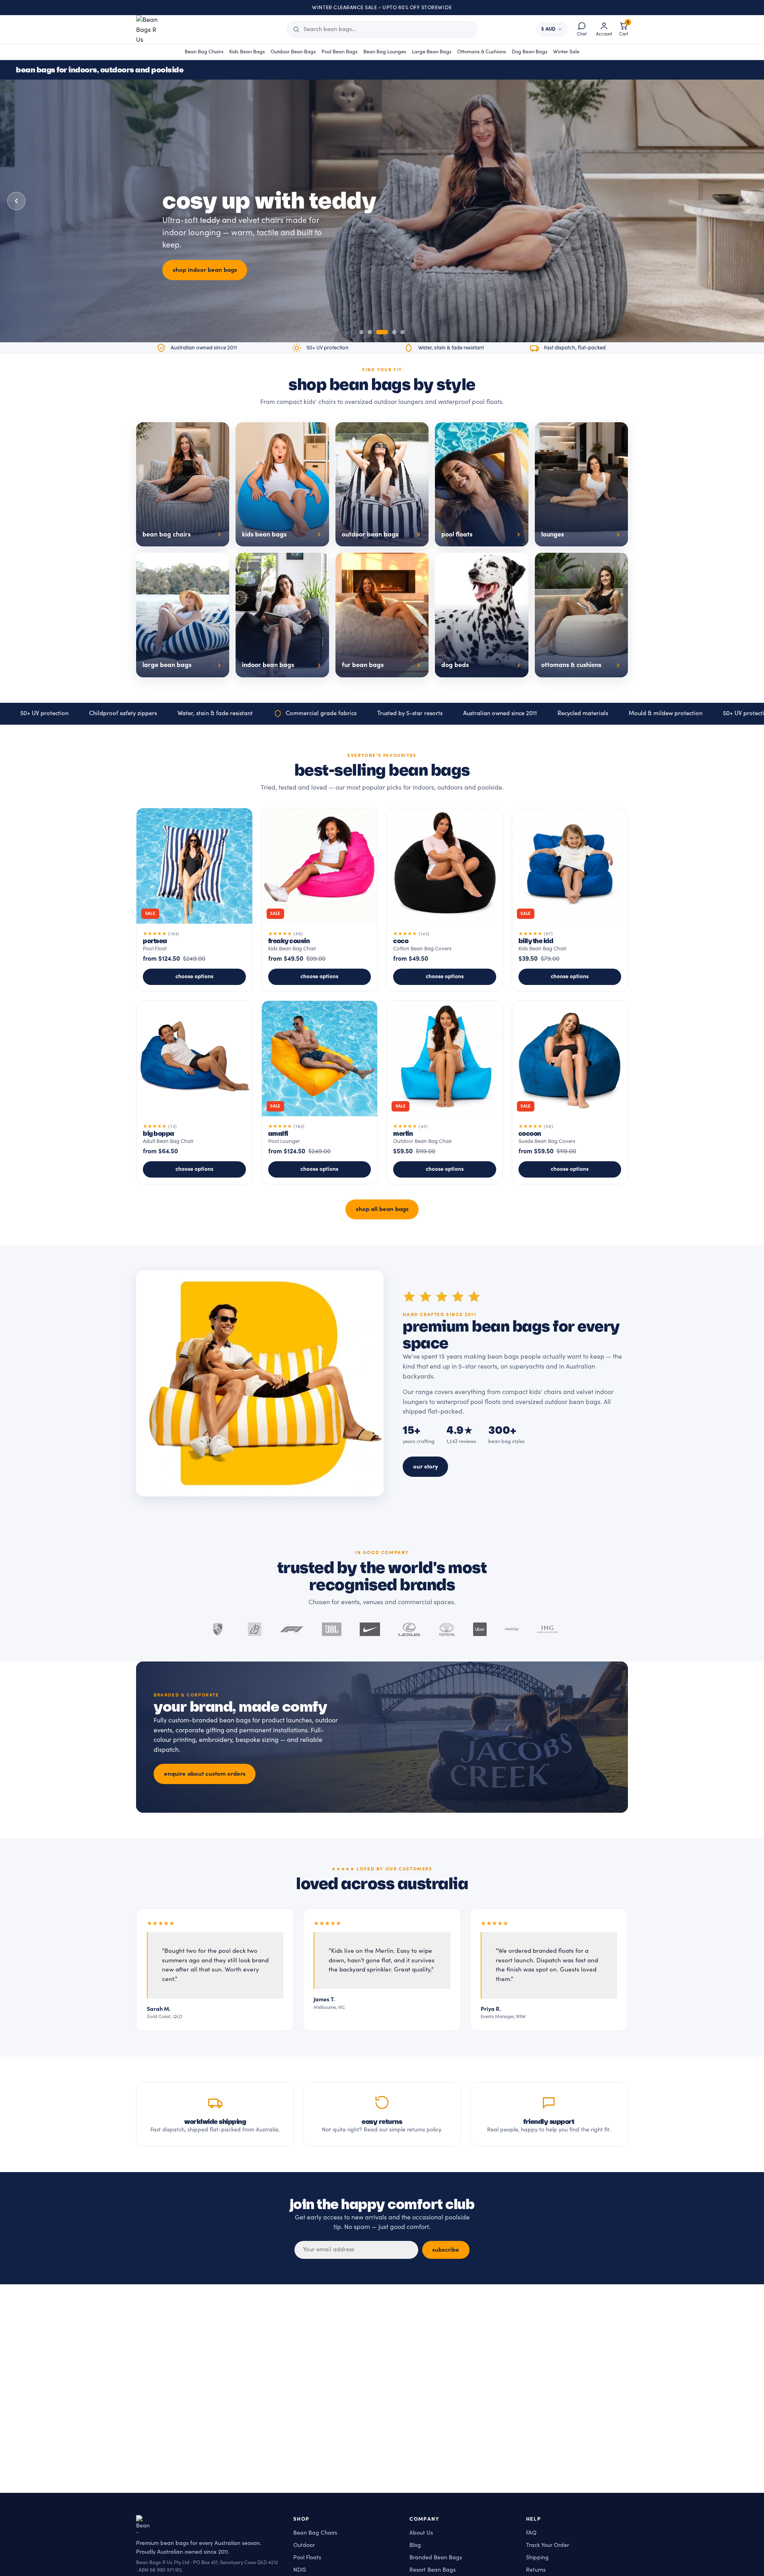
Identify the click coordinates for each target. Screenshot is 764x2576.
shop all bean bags (382, 1209)
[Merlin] (445, 1092)
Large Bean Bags (432, 52)
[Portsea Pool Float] (194, 900)
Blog (415, 2545)
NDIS (300, 2570)
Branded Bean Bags (436, 2557)
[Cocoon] (570, 1092)
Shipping (537, 2557)
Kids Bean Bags (247, 52)
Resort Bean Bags (433, 2570)
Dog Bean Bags (530, 52)
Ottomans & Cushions (482, 52)
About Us (421, 2533)
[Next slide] (748, 201)
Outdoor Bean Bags (293, 52)
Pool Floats (307, 2557)
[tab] (362, 332)
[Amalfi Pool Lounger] (320, 1092)
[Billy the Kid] (570, 900)
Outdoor (304, 2545)
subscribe (446, 2250)
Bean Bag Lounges (385, 52)
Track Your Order (548, 2545)
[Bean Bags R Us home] (151, 29)
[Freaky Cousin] (320, 900)
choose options (194, 977)
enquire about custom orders (205, 1774)
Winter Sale (566, 52)
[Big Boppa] (194, 1092)
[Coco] (445, 900)
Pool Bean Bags (340, 52)
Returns (536, 2570)
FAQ (531, 2533)
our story (426, 1466)
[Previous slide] (16, 201)
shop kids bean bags (201, 276)
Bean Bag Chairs (204, 52)
